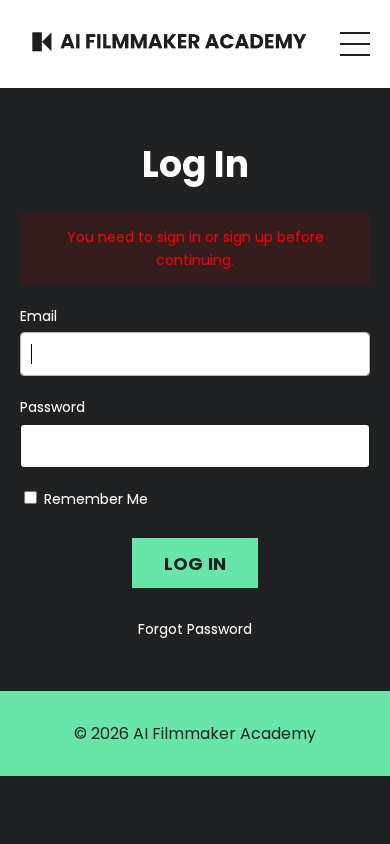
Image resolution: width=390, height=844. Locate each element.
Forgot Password (195, 629)
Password (52, 407)
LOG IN (195, 563)
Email (38, 316)
